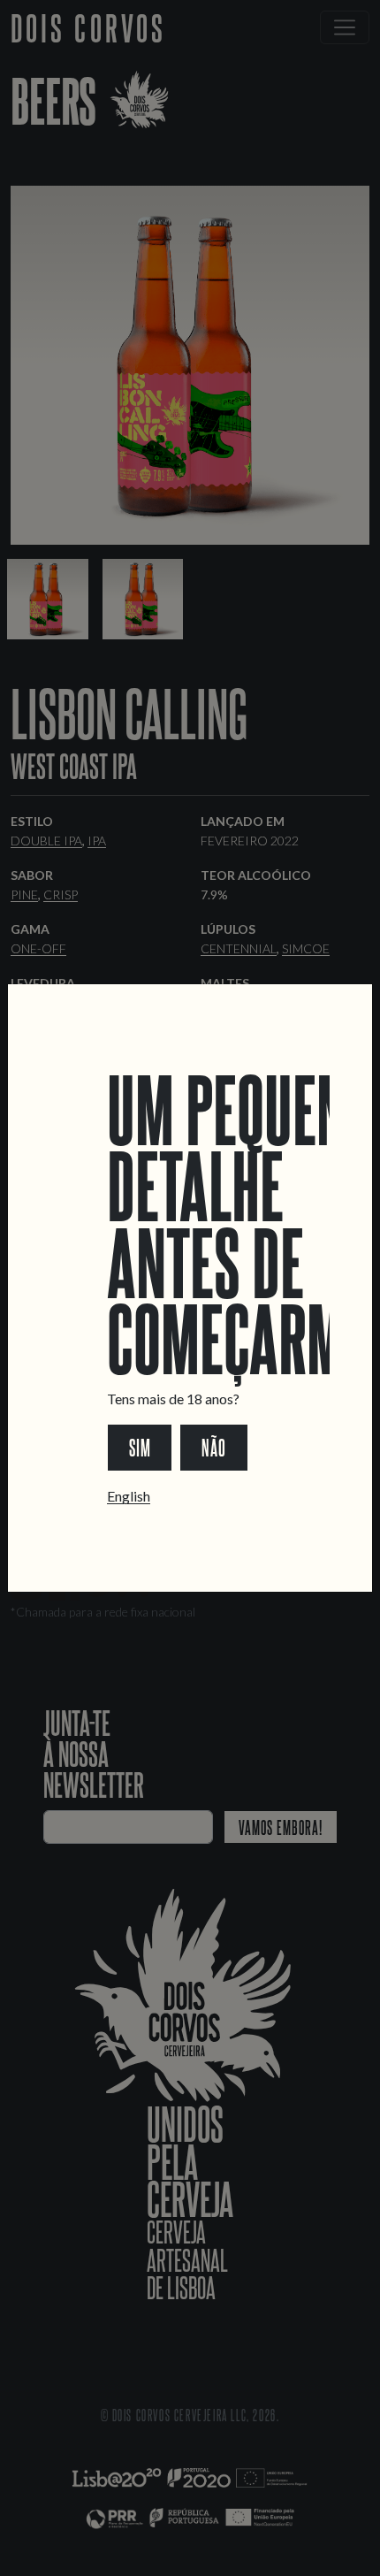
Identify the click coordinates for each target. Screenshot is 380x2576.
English (129, 1496)
